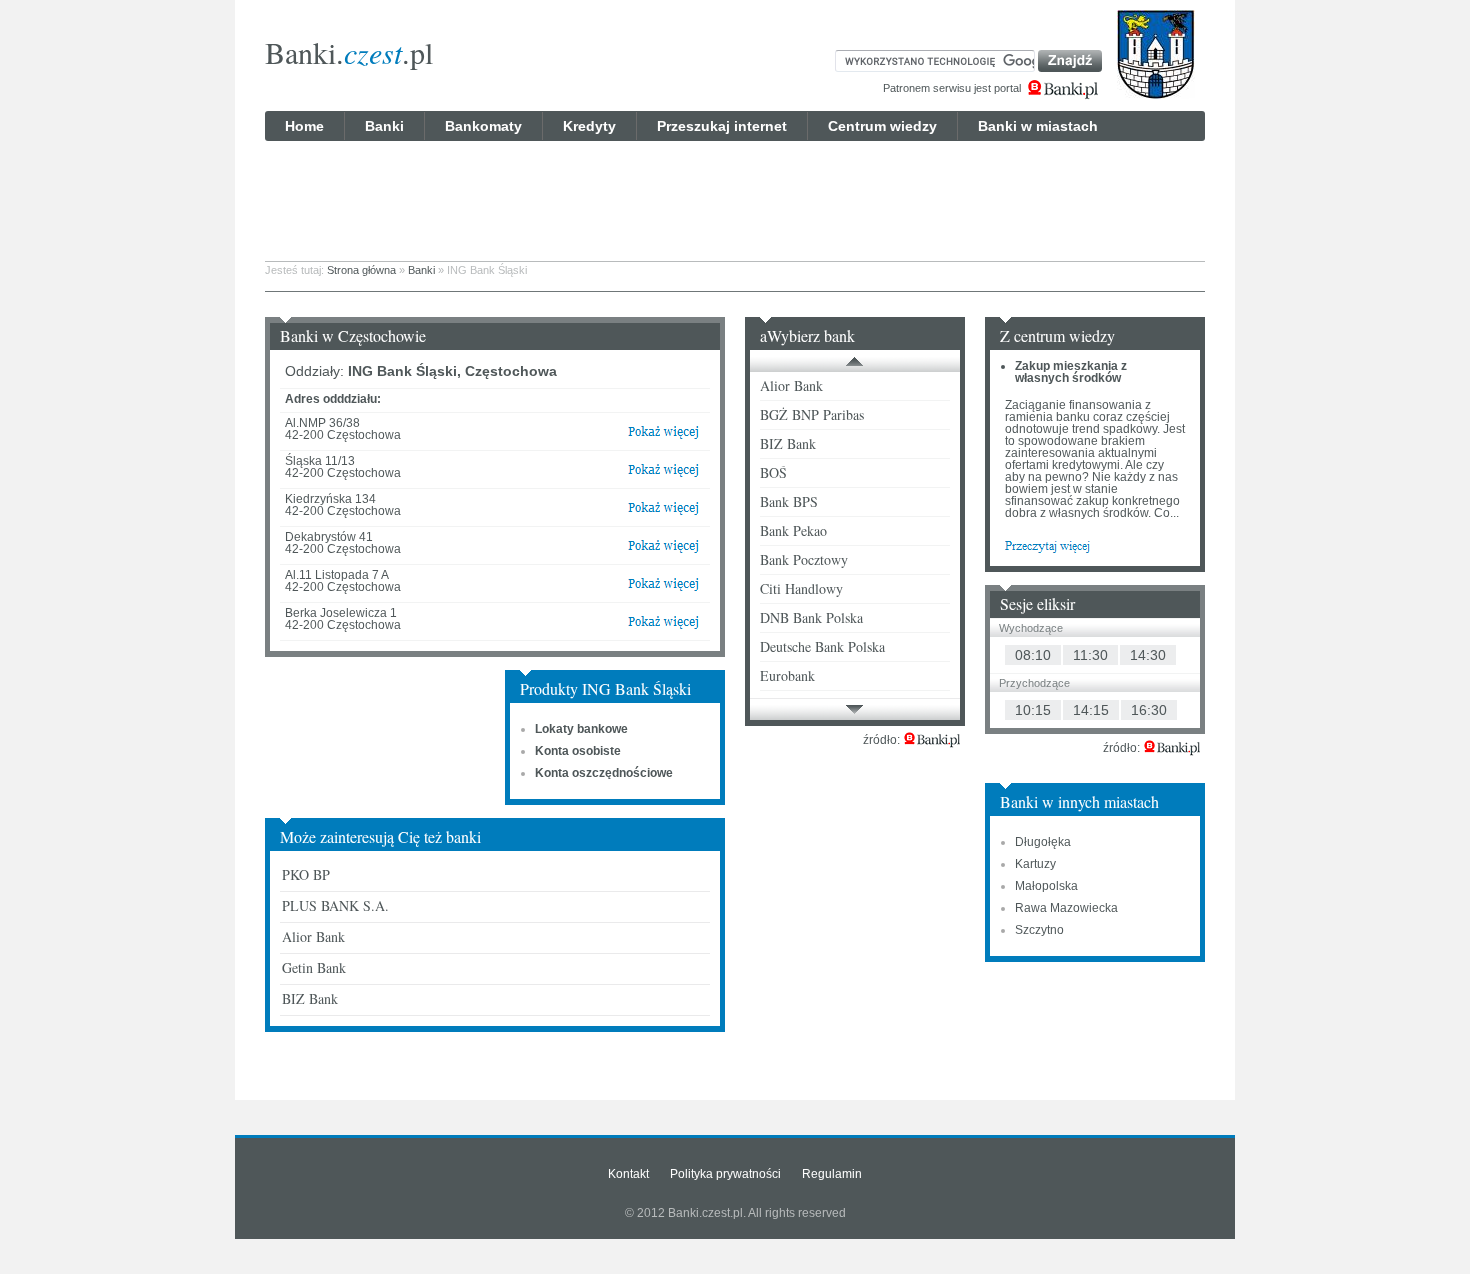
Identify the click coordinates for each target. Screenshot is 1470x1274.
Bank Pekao (793, 530)
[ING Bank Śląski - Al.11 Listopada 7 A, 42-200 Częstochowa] (663, 588)
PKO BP (306, 874)
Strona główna (361, 270)
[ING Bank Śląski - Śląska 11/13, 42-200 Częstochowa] (663, 474)
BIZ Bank (310, 998)
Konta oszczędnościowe (604, 773)
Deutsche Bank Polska (822, 646)
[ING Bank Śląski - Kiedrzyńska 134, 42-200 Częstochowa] (663, 512)
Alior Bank (313, 936)
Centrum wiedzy (882, 126)
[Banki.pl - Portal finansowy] (932, 740)
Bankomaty (483, 126)
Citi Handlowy (801, 588)
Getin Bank (314, 967)
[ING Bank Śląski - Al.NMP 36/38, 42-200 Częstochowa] (663, 436)
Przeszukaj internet (722, 126)
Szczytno (1039, 930)
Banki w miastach (1038, 126)
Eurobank (787, 675)
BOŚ (773, 472)
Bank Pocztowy (804, 559)
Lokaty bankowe (581, 729)
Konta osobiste (578, 751)
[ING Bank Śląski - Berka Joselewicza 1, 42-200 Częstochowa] (663, 626)
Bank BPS (789, 501)
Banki (384, 126)
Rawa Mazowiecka (1066, 908)
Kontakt (628, 1174)
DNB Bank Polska (811, 617)
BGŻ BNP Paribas (812, 414)
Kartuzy (1035, 864)
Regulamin (832, 1174)
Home (304, 126)
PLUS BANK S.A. (335, 905)
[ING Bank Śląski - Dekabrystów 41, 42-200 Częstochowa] (663, 550)
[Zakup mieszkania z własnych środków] (1047, 545)
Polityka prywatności (725, 1174)
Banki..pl (349, 52)
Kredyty (589, 126)
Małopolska (1046, 886)
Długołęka (1043, 842)
